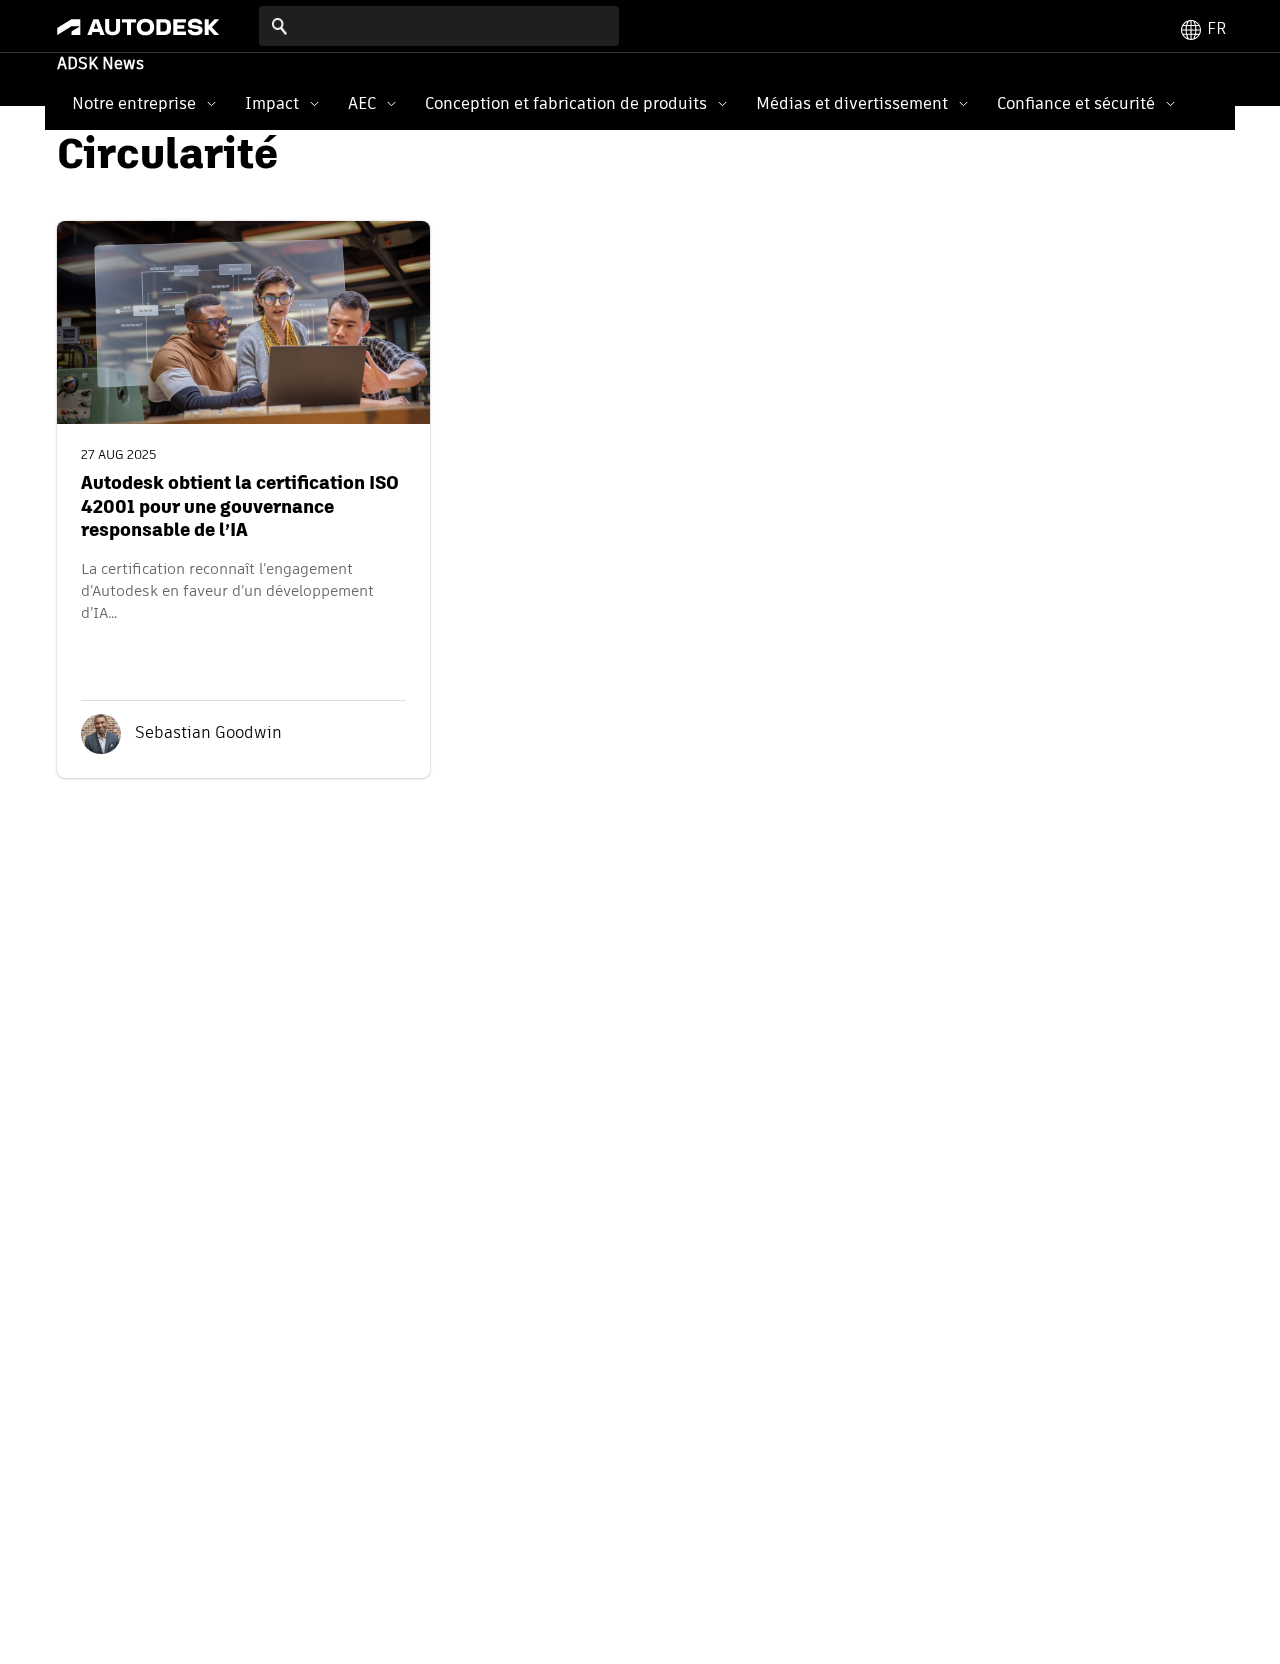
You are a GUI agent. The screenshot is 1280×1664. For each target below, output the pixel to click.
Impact (272, 103)
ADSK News (100, 65)
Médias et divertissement (852, 103)
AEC (362, 103)
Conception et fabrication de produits (566, 103)
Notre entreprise (134, 103)
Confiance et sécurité (1076, 103)
